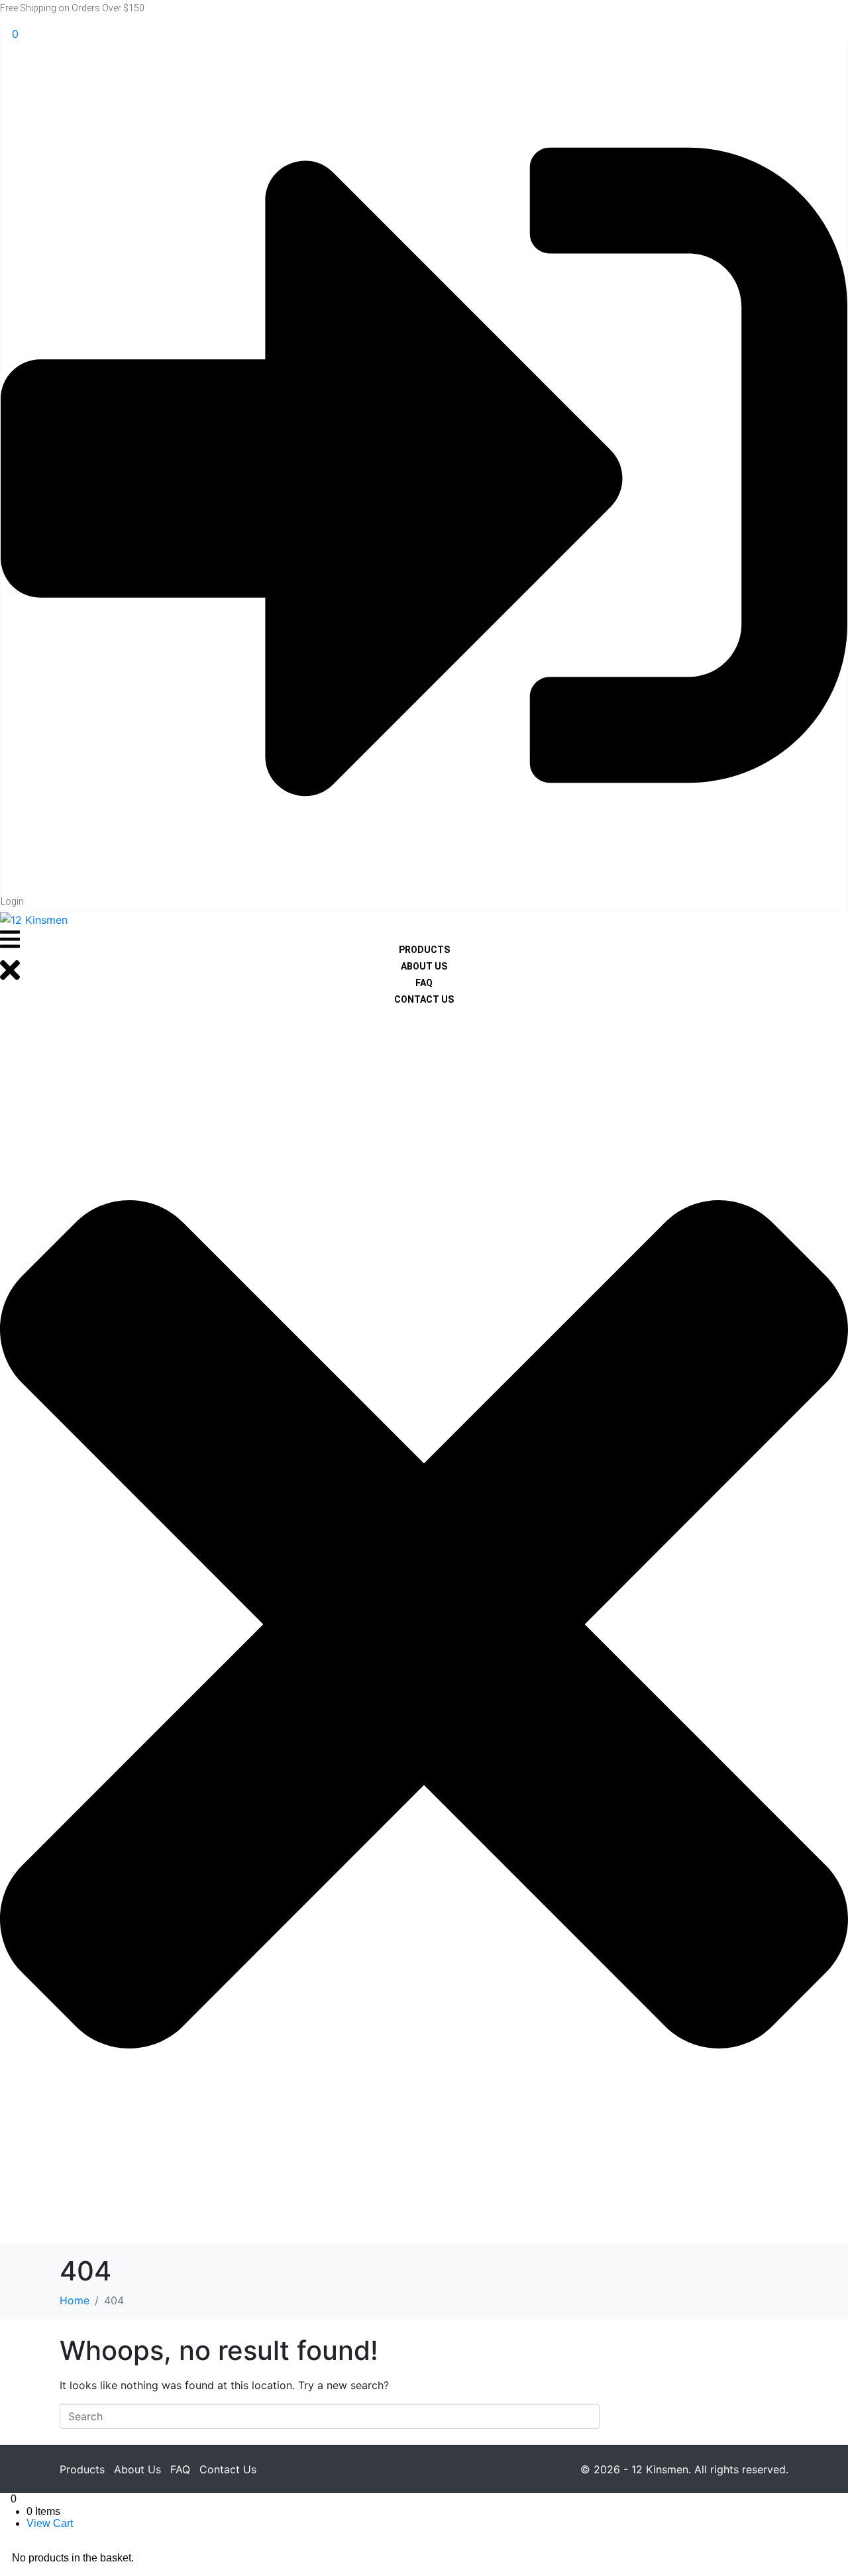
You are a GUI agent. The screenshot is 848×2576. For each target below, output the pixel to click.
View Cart (50, 2523)
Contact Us (228, 2469)
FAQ (180, 2469)
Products (82, 2469)
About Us (137, 2469)
